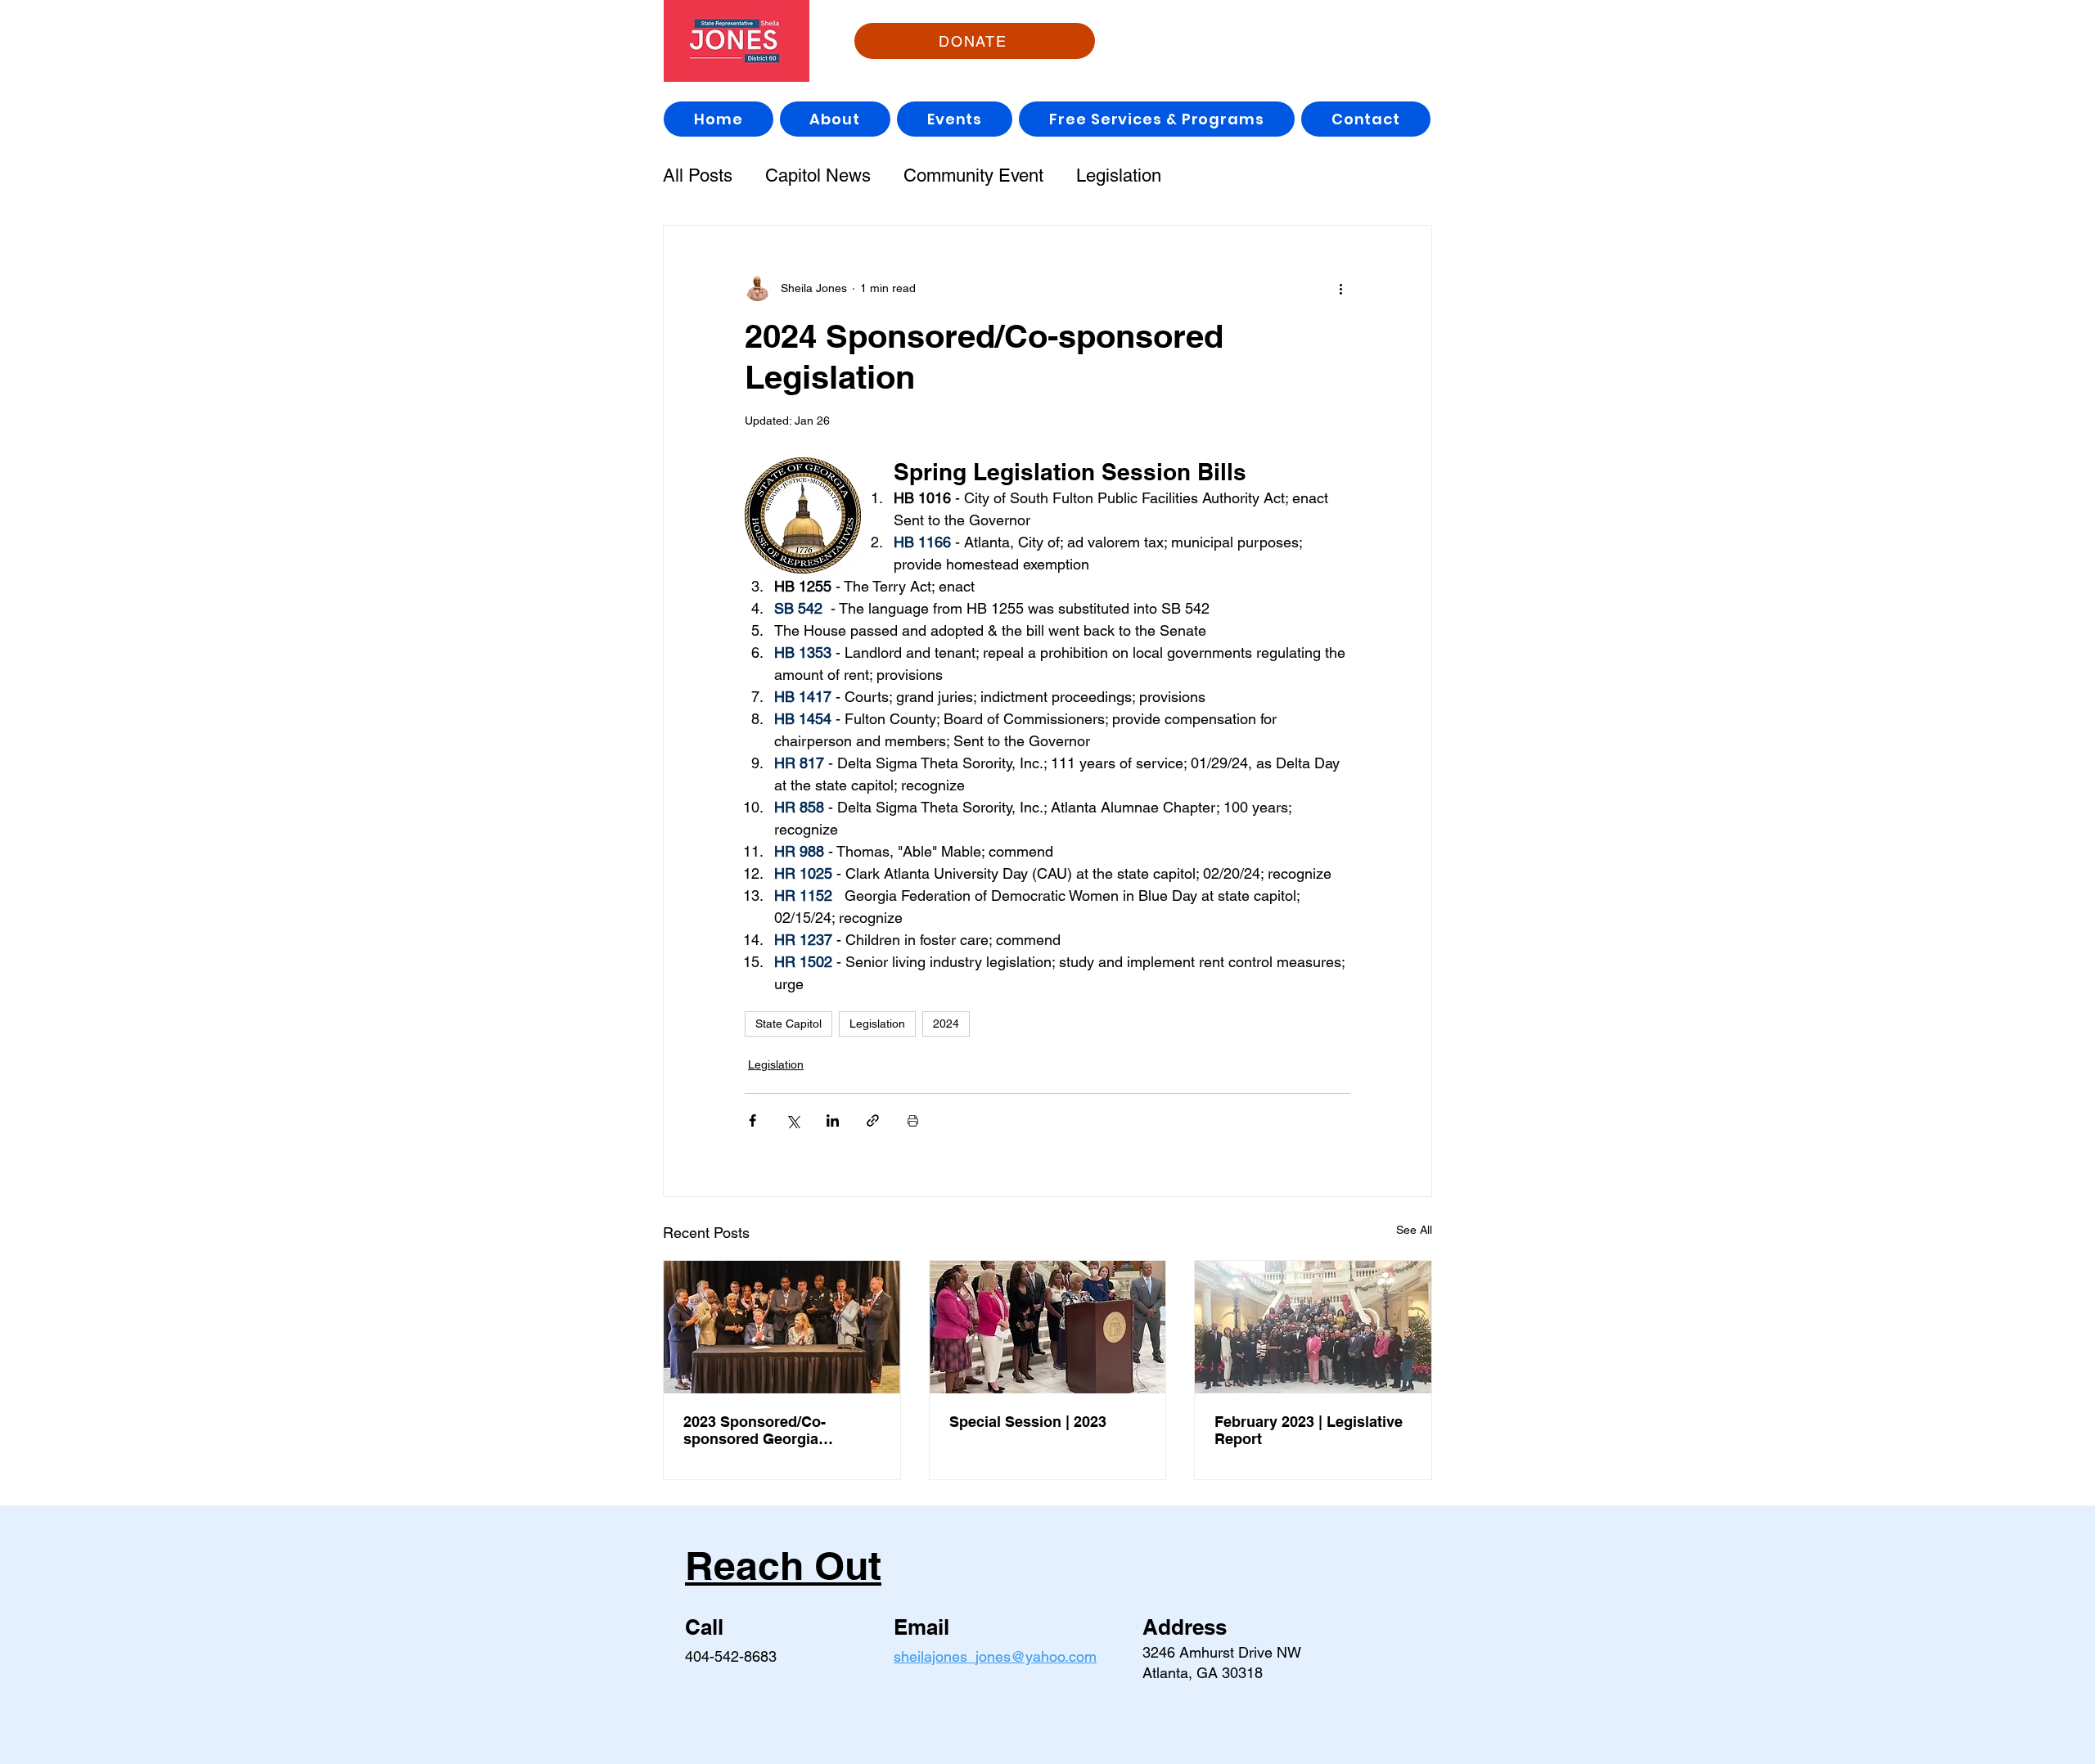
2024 (946, 1024)
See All (1414, 1230)
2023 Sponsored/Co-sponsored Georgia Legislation (755, 1430)
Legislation (1119, 175)
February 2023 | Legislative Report (1309, 1430)
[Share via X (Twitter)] (793, 1120)
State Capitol (788, 1024)
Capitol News (818, 175)
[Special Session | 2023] (1048, 1327)
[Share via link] (873, 1120)
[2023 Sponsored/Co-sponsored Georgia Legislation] (782, 1327)
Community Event (973, 175)
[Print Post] (913, 1120)
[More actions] (1340, 288)
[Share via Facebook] (752, 1120)
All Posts (698, 175)
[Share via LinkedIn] (833, 1120)
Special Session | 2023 (1028, 1422)
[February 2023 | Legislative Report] (1313, 1327)
